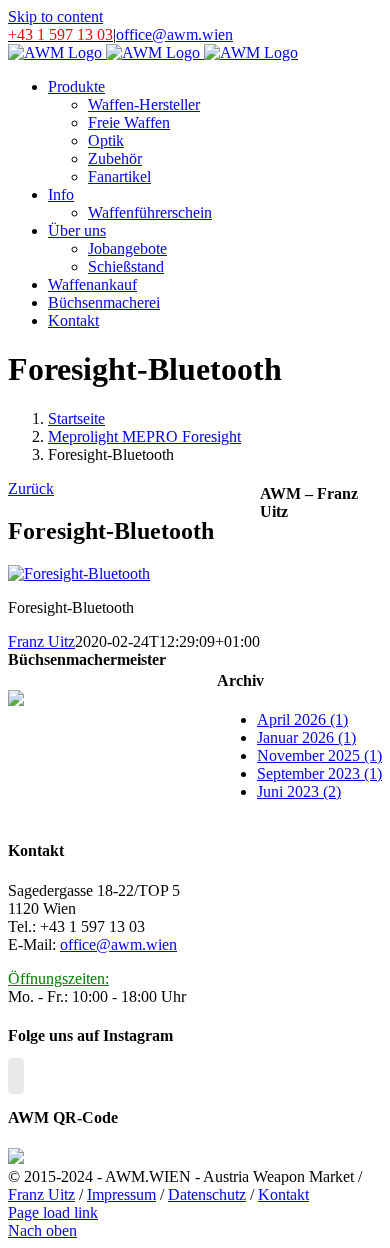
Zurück (31, 488)
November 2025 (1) (319, 755)
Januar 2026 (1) (306, 737)
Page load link (53, 1212)
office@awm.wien (174, 34)
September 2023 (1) (319, 773)
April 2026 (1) (302, 719)
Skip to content (55, 16)
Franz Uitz (41, 641)
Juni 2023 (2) (299, 791)
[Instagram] (16, 1076)
